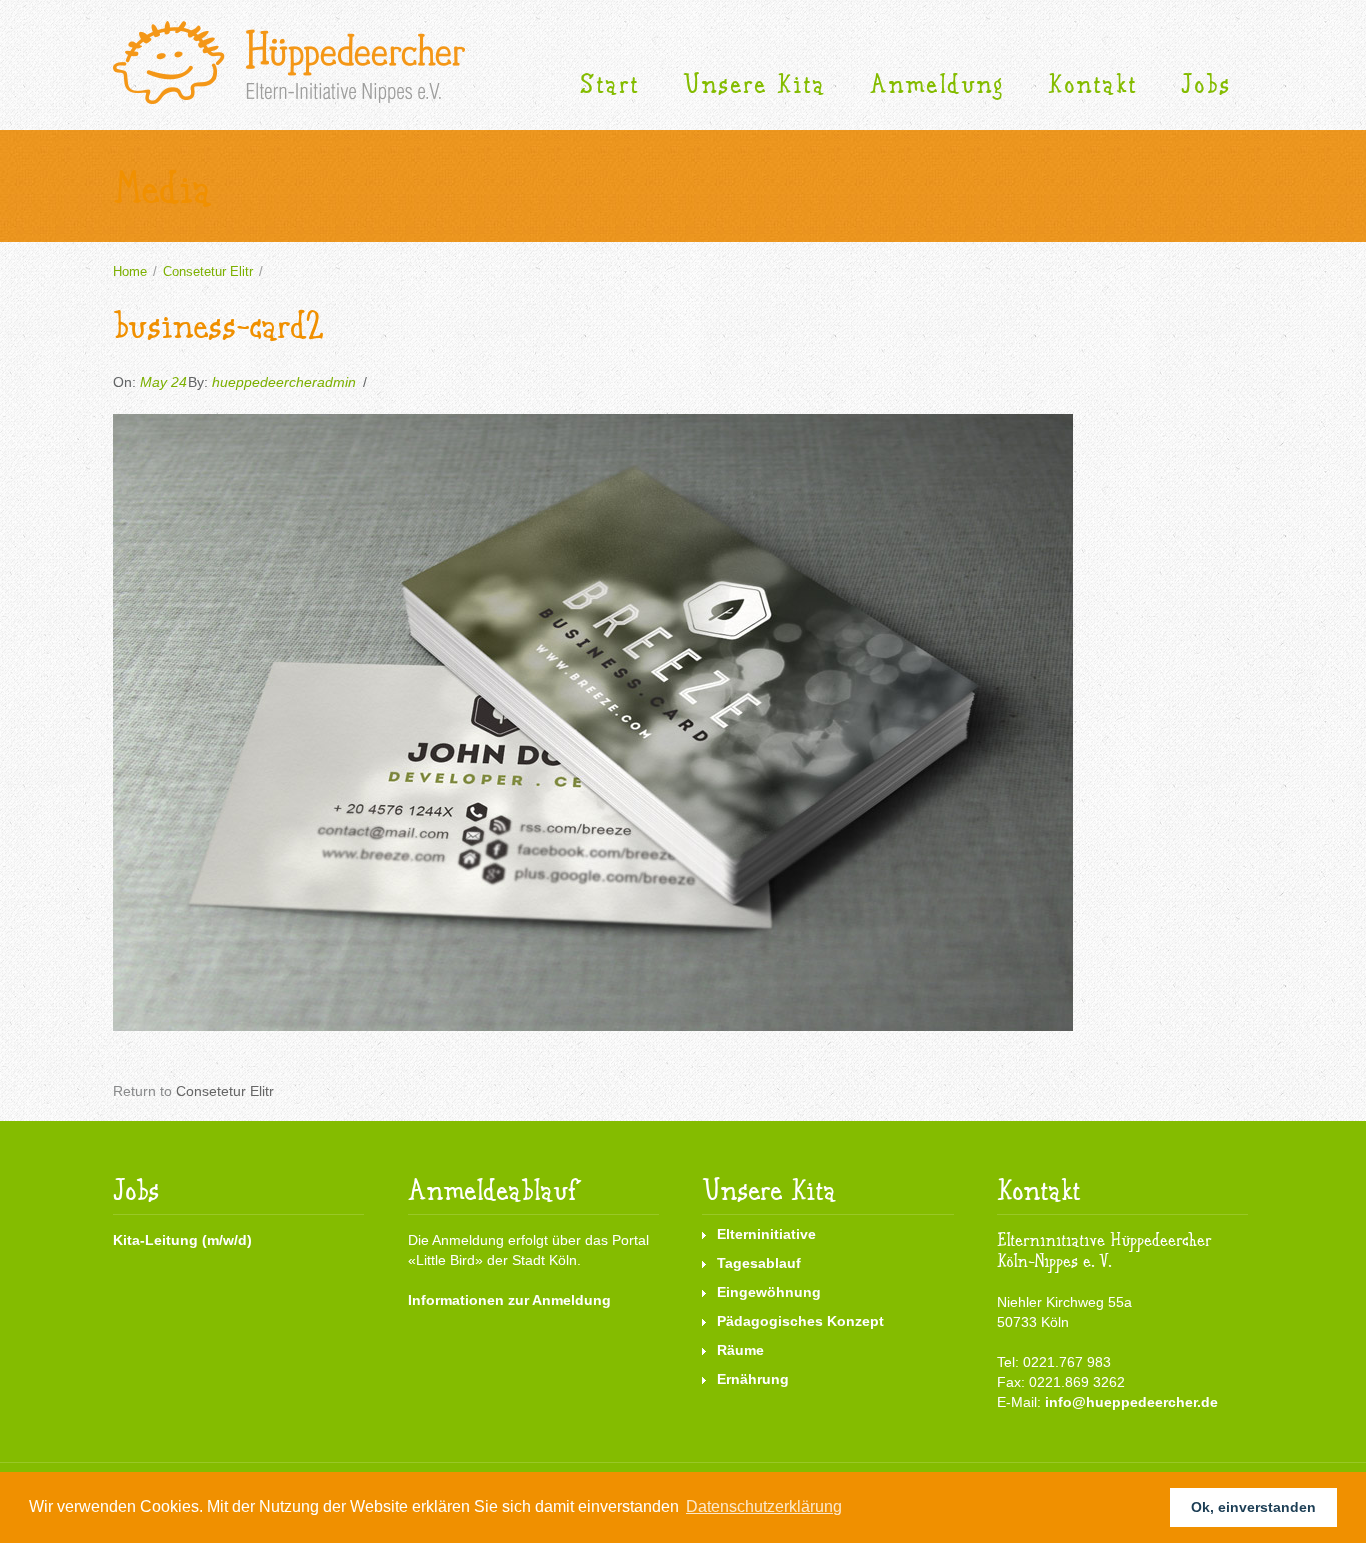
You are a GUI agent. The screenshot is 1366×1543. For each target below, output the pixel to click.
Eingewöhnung (769, 1292)
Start (609, 84)
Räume (740, 1350)
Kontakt (1092, 84)
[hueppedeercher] (289, 62)
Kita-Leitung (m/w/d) (182, 1240)
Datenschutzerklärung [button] (764, 1506)
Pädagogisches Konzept (800, 1321)
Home (130, 271)
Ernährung (753, 1379)
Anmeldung (937, 84)
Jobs (1206, 84)
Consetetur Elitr (208, 271)
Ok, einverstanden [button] (1253, 1507)
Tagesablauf (759, 1263)
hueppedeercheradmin (284, 382)
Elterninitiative (766, 1234)
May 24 (163, 382)
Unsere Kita (754, 84)
